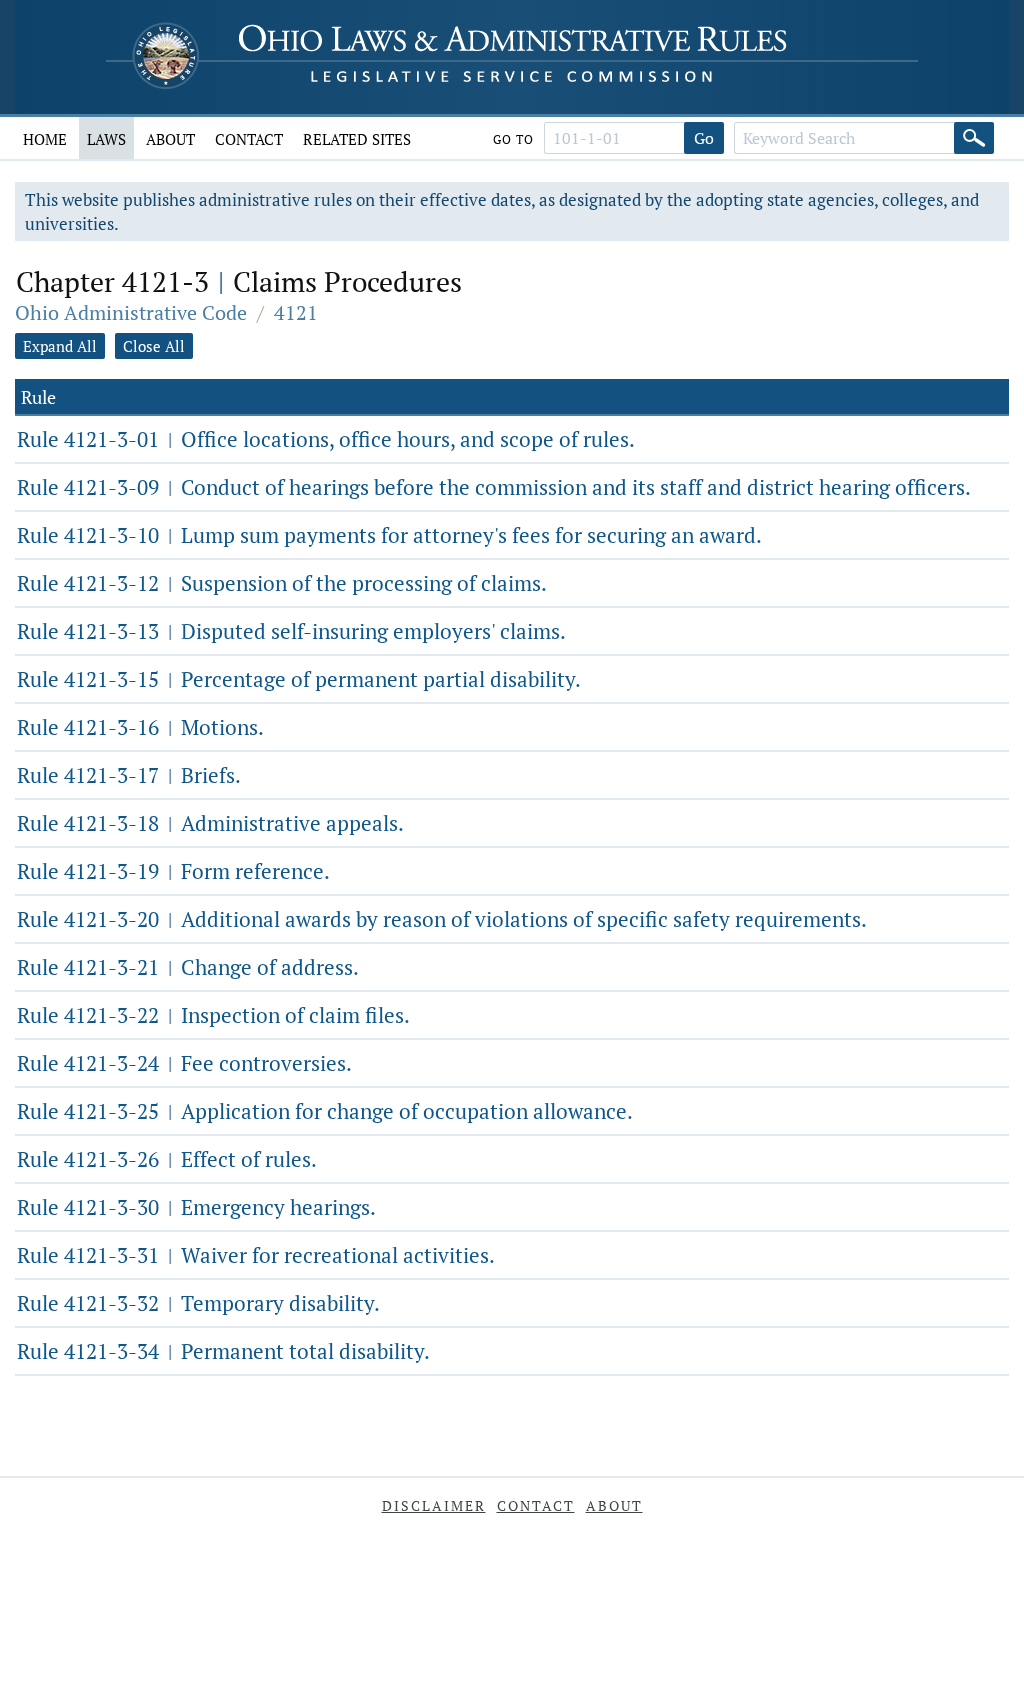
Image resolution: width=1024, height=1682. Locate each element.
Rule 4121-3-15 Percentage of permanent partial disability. (299, 679)
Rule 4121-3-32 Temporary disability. (198, 1303)
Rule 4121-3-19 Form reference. (173, 871)
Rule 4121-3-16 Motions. (140, 727)
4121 (296, 312)
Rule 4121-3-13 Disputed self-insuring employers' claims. (291, 631)
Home (45, 139)
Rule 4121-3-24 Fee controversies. (184, 1063)
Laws (106, 139)
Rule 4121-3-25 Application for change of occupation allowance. (325, 1111)
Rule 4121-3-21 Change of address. (188, 967)
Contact (249, 139)
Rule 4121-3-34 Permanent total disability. (223, 1351)
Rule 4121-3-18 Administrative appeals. (210, 823)
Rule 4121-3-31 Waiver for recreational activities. (256, 1255)
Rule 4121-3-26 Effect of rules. (167, 1159)
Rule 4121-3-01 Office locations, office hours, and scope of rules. (326, 439)
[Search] (974, 138)
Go (704, 138)
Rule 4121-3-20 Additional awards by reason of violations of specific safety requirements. (442, 919)
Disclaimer (434, 1505)
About (170, 139)
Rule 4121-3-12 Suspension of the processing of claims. (282, 583)
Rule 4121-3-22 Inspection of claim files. (213, 1015)
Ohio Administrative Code (131, 312)
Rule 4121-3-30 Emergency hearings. (196, 1207)
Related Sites (357, 139)
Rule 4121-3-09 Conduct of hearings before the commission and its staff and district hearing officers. (494, 487)
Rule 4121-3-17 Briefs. (129, 775)
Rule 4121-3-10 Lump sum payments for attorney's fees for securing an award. (389, 535)
